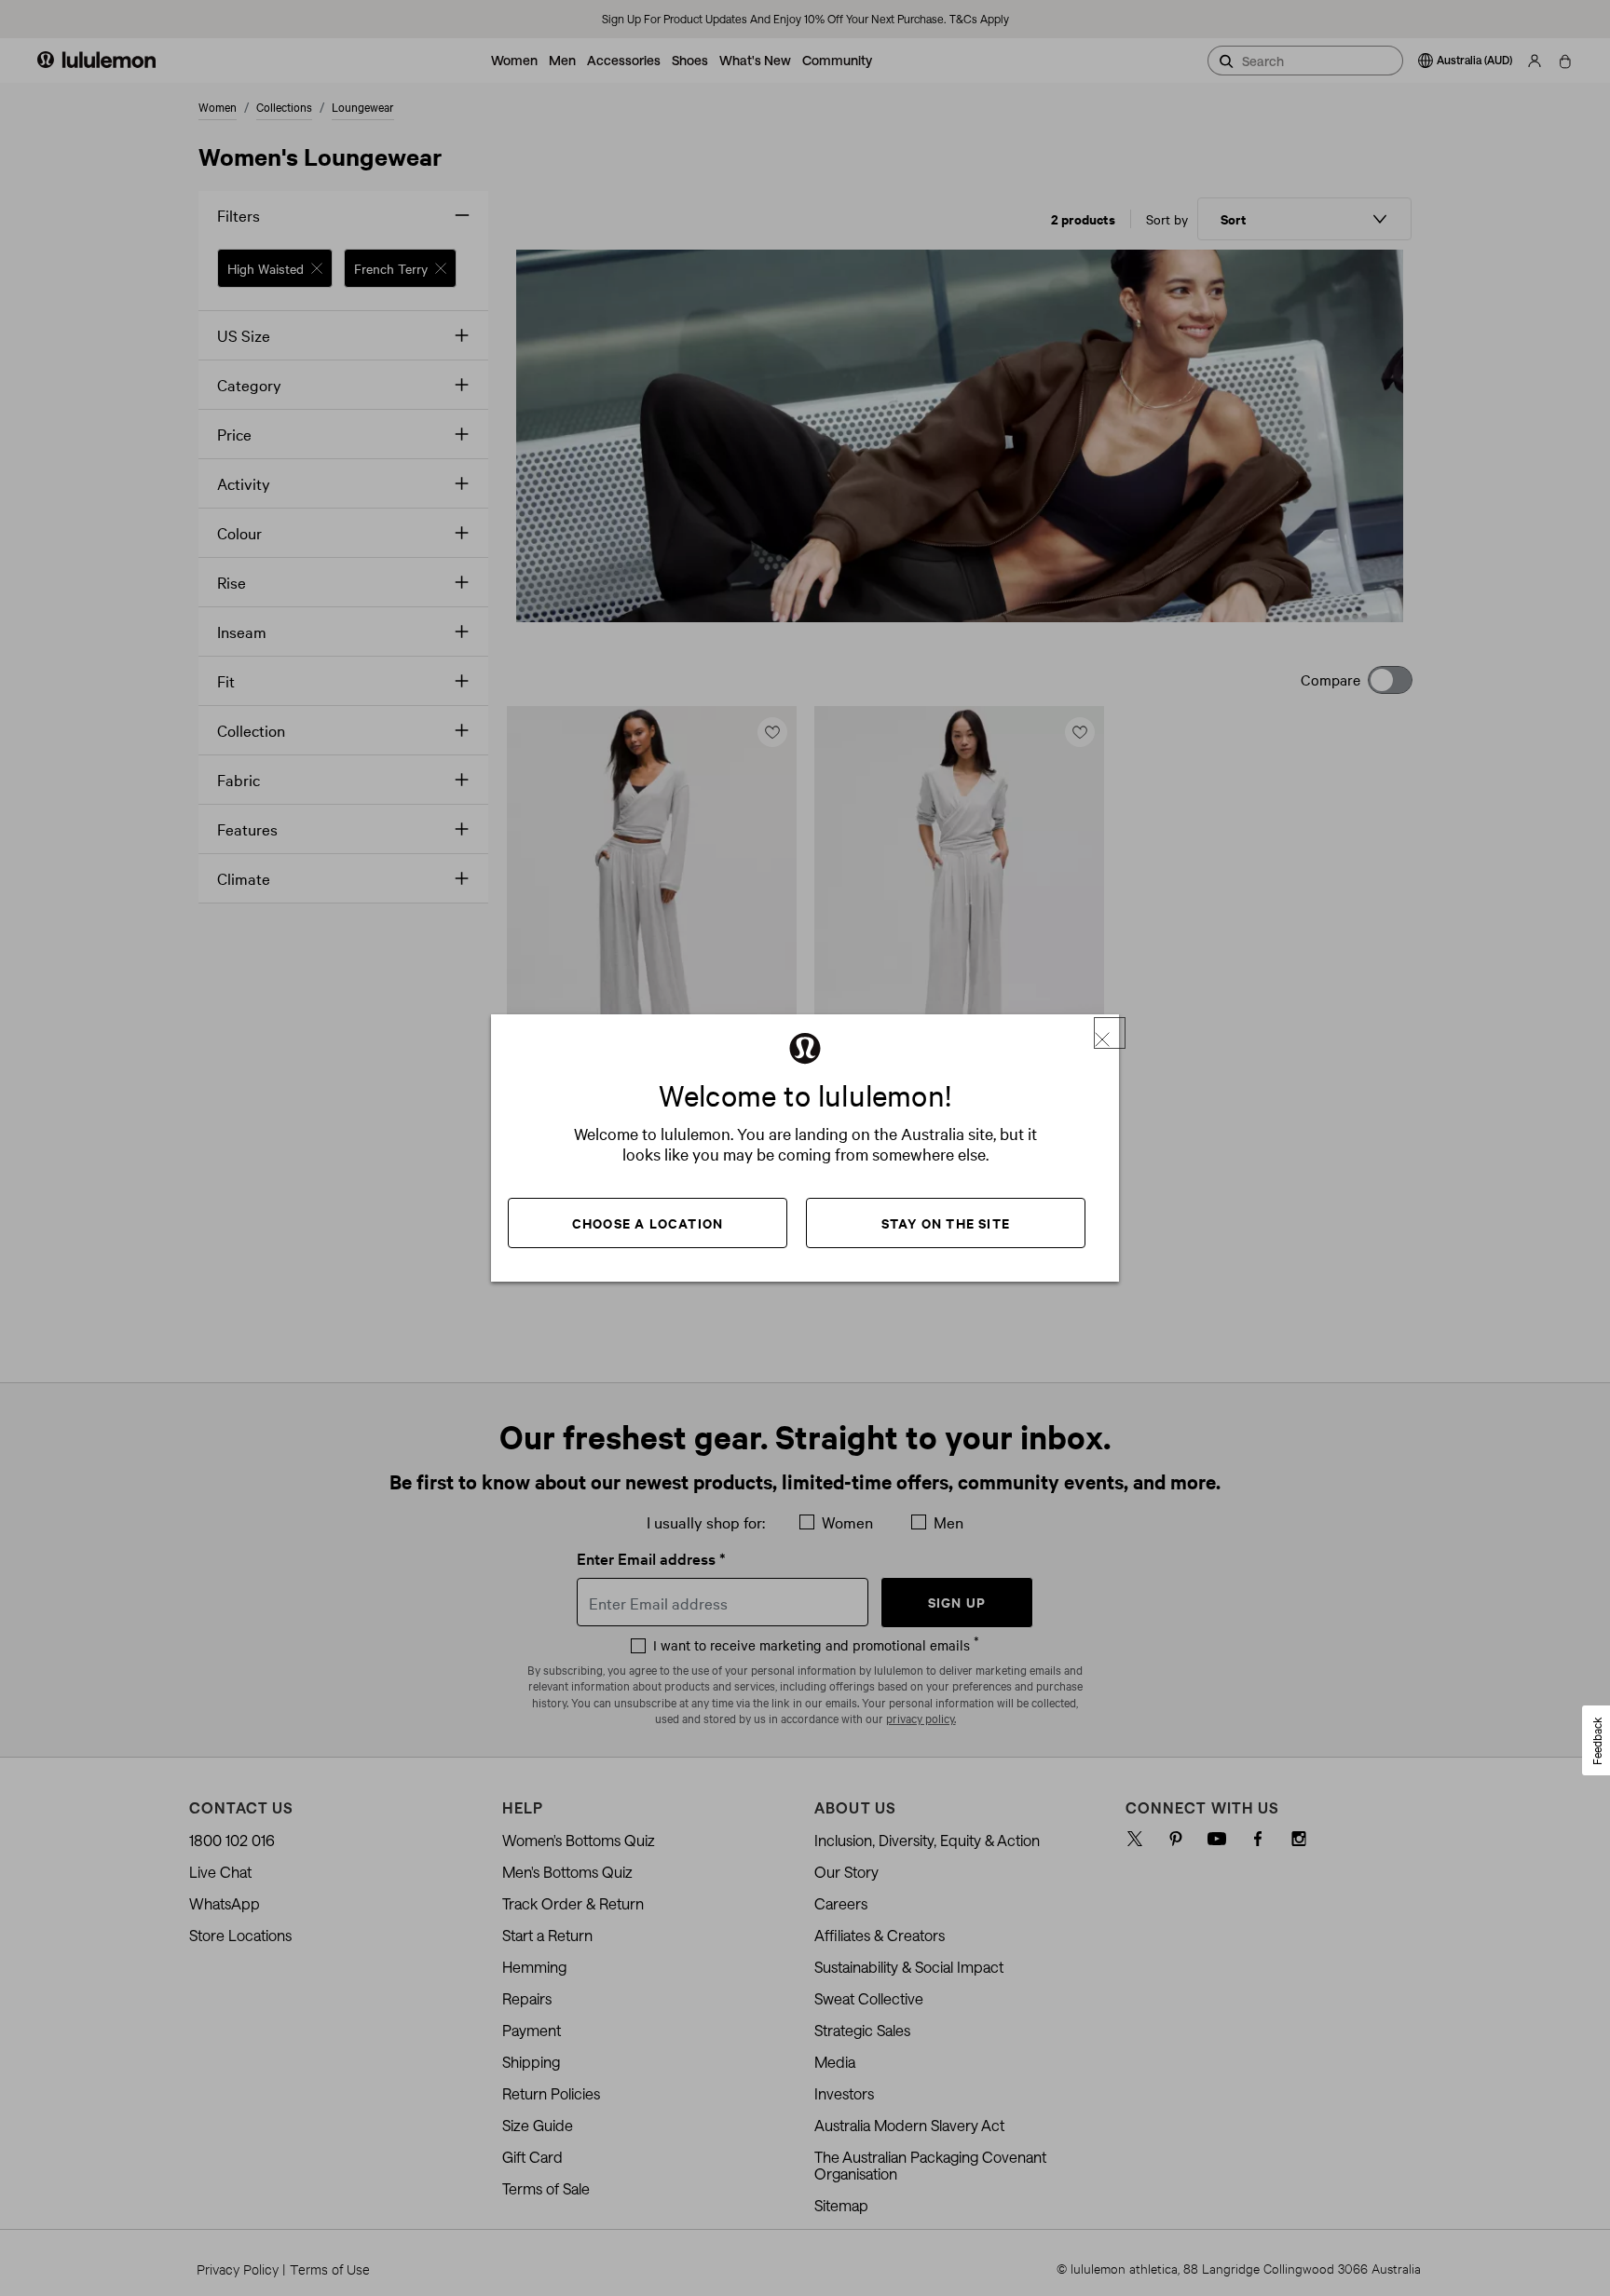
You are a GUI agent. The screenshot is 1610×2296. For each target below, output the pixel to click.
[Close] (1110, 1033)
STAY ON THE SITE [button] (946, 1223)
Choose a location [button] (648, 1223)
